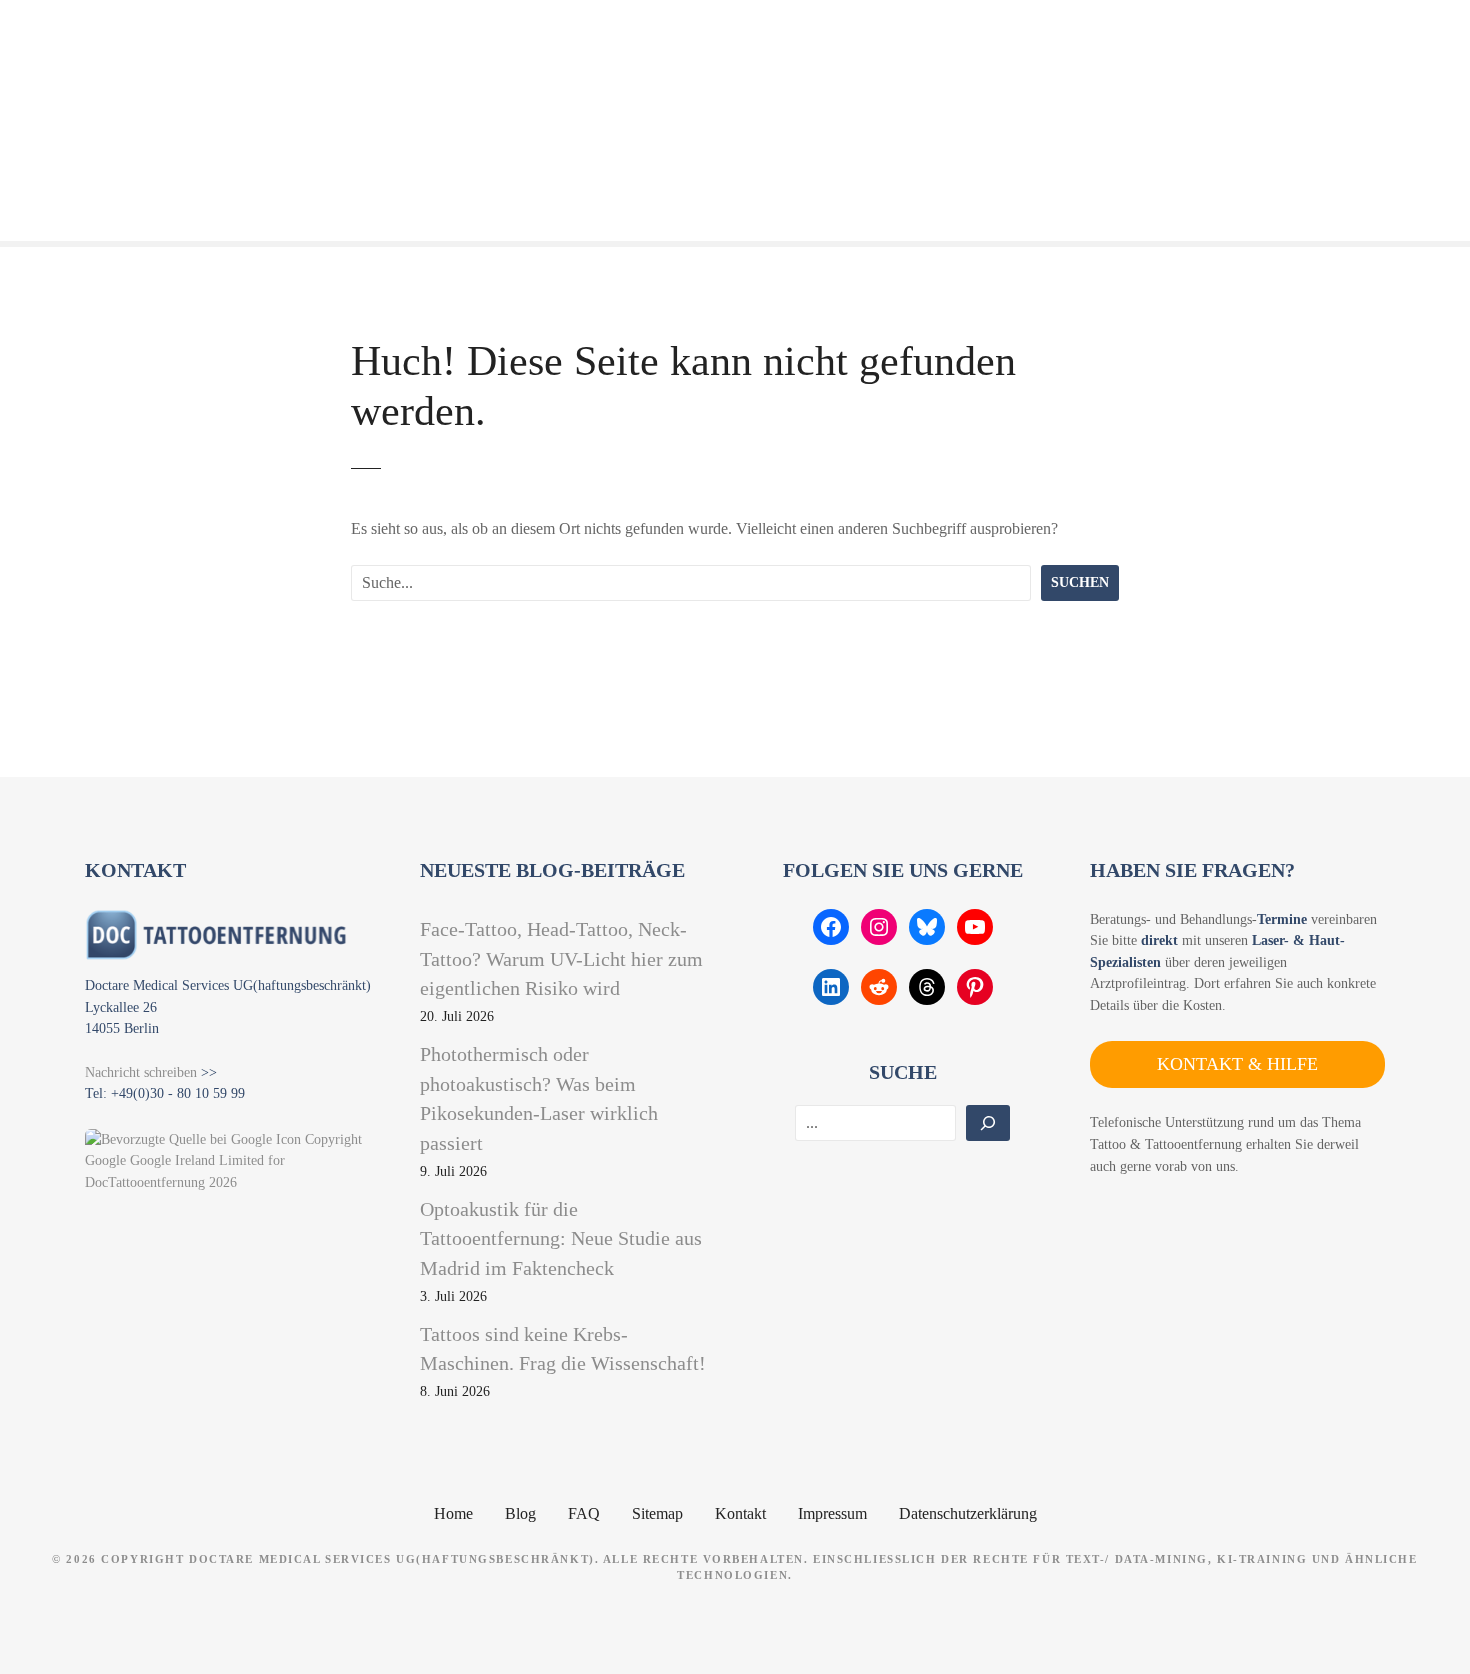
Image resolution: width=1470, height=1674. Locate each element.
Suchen (1080, 582)
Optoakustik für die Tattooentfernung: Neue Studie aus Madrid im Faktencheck (561, 1238)
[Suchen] (988, 1123)
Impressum (832, 1513)
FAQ (584, 1513)
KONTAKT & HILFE (1237, 1064)
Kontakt (740, 1513)
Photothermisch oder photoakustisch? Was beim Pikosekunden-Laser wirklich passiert (539, 1098)
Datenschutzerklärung (968, 1513)
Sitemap (657, 1513)
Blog (520, 1513)
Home (453, 1513)
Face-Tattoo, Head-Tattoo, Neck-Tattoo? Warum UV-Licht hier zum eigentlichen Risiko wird (561, 958)
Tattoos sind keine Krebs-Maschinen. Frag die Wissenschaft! (563, 1349)
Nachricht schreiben (141, 1072)
